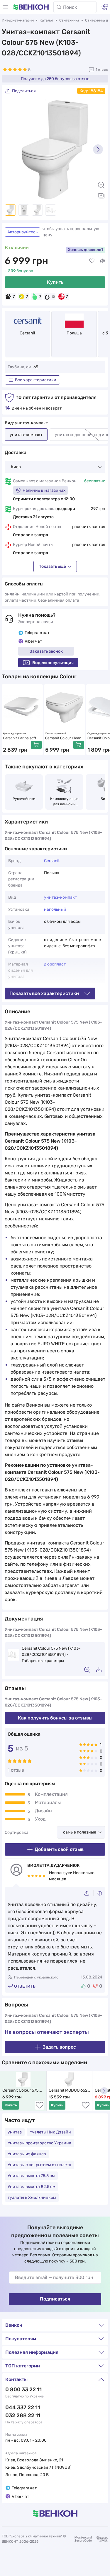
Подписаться (55, 2299)
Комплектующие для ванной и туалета (65, 802)
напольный (55, 909)
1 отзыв (102, 70)
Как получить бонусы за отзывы (55, 1718)
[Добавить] (36, 745)
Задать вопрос (59, 2047)
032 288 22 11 (23, 2415)
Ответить (25, 1986)
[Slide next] (98, 149)
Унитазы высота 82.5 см (32, 2187)
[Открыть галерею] (101, 196)
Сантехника (69, 20)
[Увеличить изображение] (101, 185)
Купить (55, 282)
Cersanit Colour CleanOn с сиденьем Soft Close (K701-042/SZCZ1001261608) (64, 738)
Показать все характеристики (44, 993)
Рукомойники (24, 799)
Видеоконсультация (53, 663)
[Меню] (5, 7)
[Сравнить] (102, 261)
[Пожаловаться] (100, 1893)
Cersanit (27, 333)
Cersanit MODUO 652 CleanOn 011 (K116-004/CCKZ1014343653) (70, 2091)
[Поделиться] (89, 1893)
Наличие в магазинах (44, 490)
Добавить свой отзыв (59, 1849)
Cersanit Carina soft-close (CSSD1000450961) (22, 738)
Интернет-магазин (18, 20)
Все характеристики (36, 380)
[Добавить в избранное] (92, 261)
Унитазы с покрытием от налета (39, 2165)
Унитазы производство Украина (39, 2143)
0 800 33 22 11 (23, 2389)
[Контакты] (105, 7)
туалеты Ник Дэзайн (50, 2132)
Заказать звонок (46, 651)
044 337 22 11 (23, 2407)
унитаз (15, 2132)
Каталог (46, 20)
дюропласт (55, 964)
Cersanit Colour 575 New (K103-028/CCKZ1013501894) (23, 2091)
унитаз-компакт (60, 897)
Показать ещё (52, 566)
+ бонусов (19, 271)
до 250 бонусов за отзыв (55, 79)
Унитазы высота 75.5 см (31, 2176)
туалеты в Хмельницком (32, 2198)
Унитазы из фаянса (27, 2154)
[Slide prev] (12, 149)
